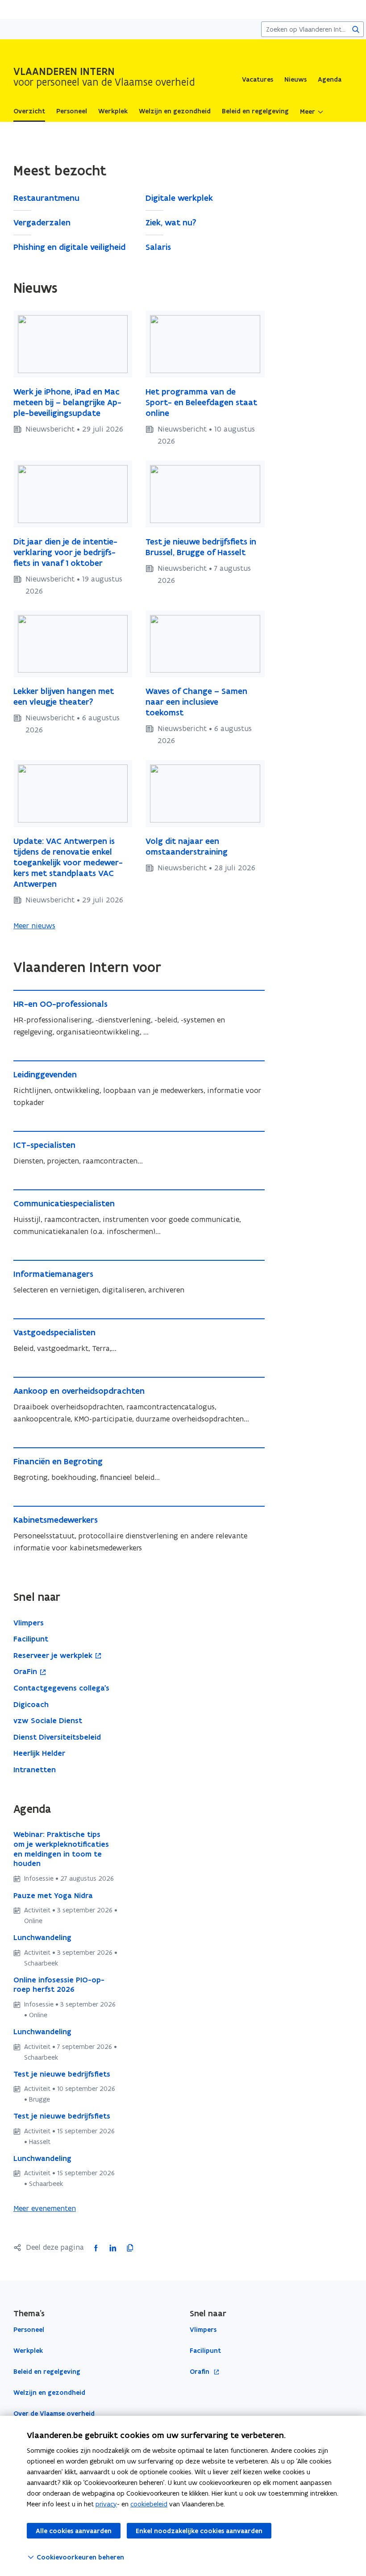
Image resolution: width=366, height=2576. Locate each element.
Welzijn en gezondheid (49, 2393)
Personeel (29, 2330)
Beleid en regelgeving (47, 2372)
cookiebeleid (149, 2504)
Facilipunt (205, 2351)
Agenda (330, 79)
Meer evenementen (45, 2208)
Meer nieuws (34, 926)
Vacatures (258, 79)
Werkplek (28, 2351)
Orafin (200, 2372)
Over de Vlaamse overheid (54, 2414)
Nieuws (295, 79)
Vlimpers (203, 2330)
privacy (106, 2504)
